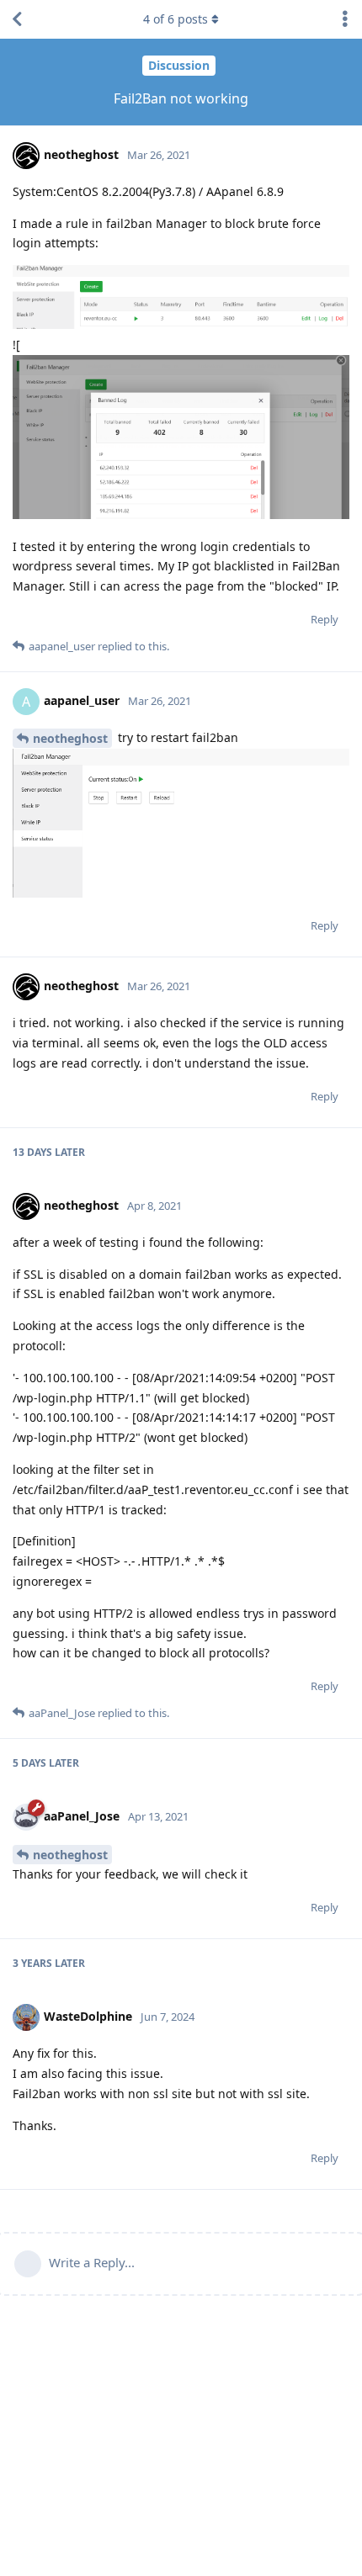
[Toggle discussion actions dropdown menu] (345, 19)
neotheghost (70, 738)
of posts (176, 19)
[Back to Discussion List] (17, 19)
